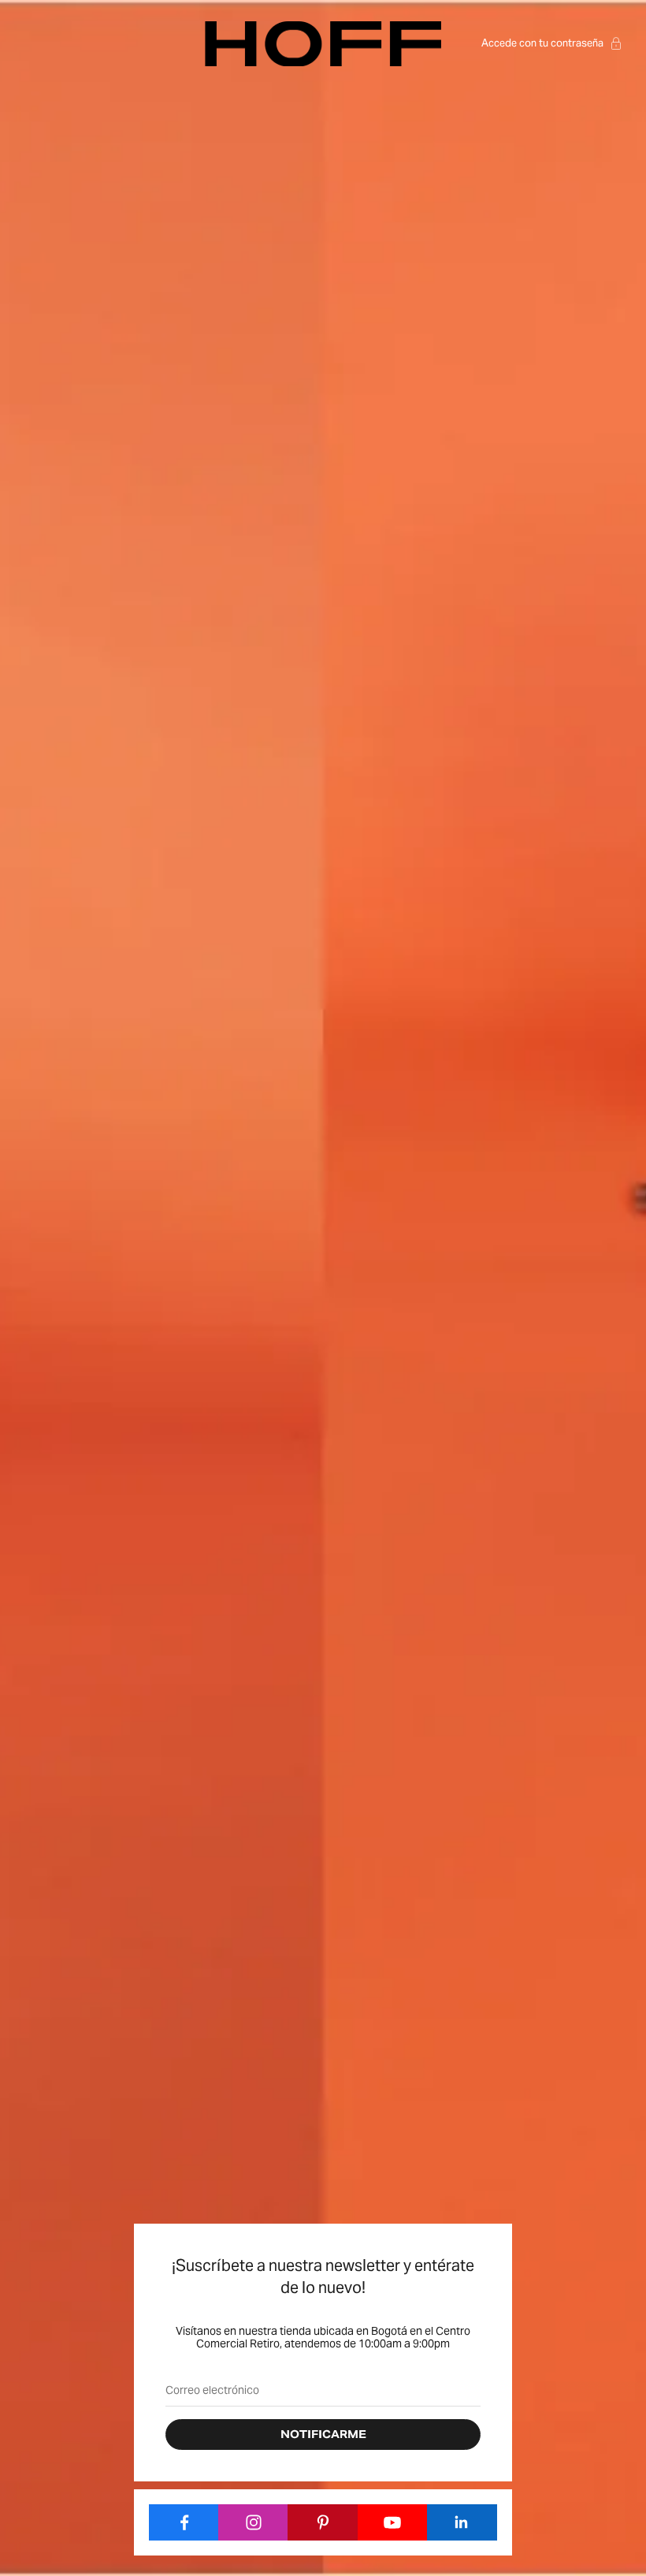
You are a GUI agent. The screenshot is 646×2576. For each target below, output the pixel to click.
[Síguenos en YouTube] (393, 2522)
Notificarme (323, 2435)
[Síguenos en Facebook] (184, 2522)
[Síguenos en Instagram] (253, 2522)
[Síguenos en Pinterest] (323, 2522)
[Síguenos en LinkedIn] (462, 2522)
